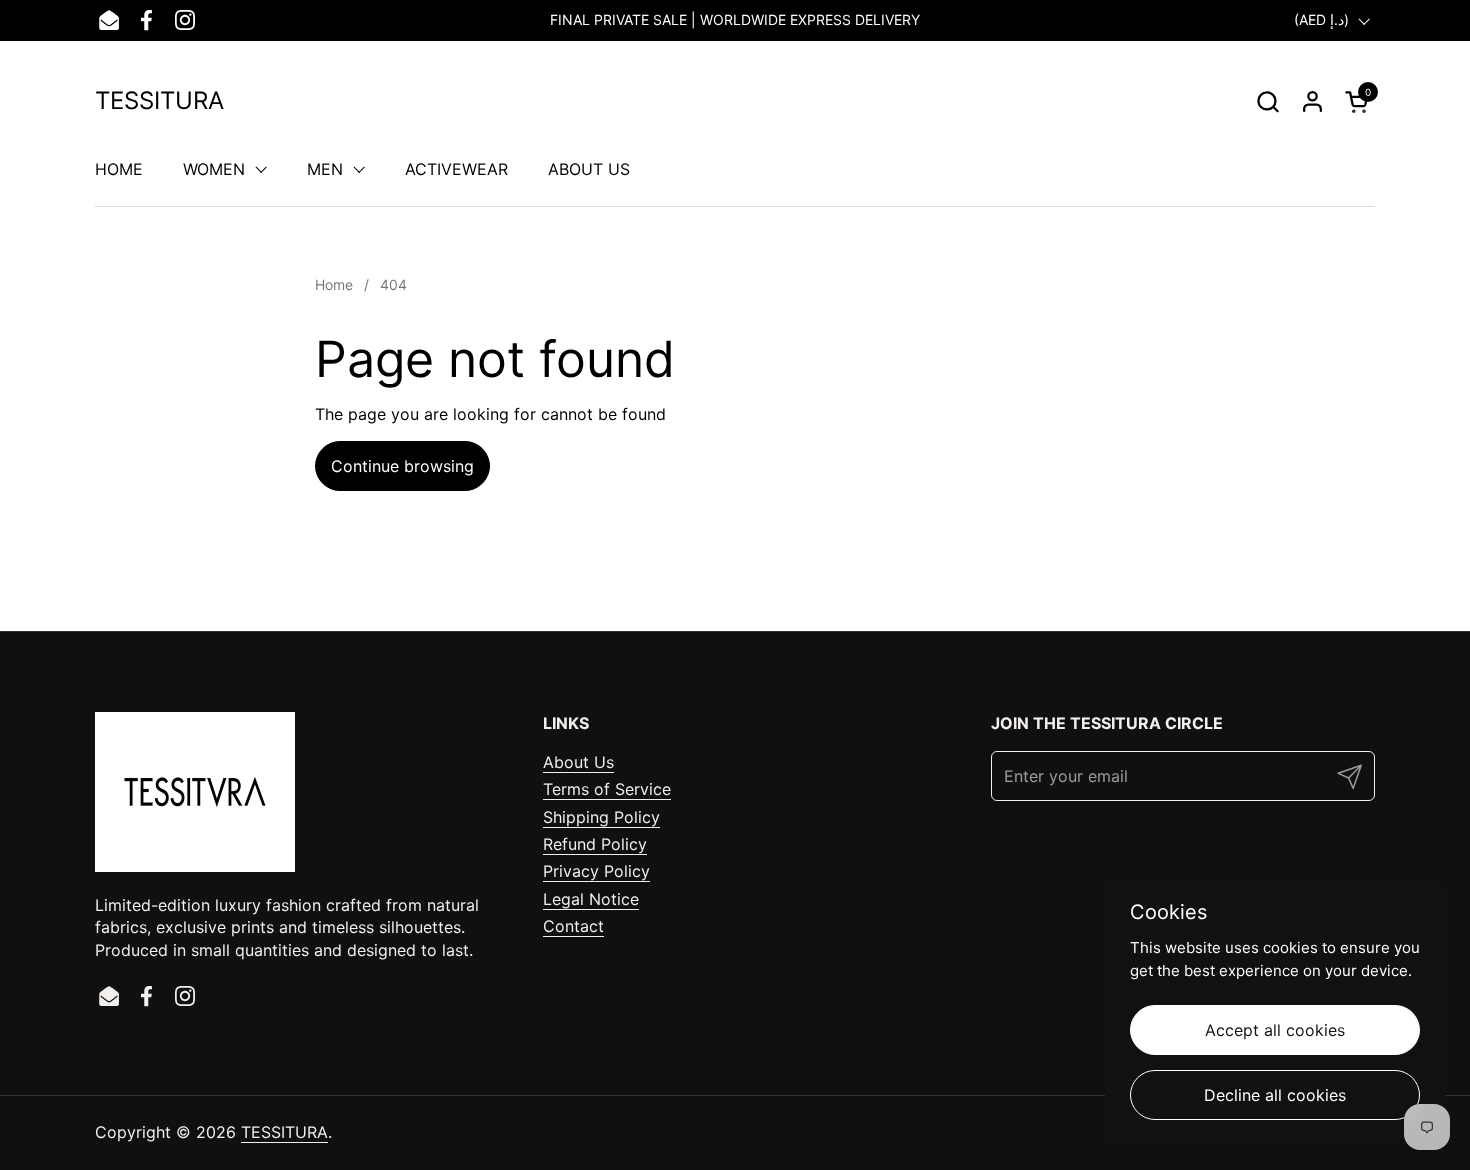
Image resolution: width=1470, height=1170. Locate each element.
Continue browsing (402, 466)
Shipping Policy (601, 817)
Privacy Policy (596, 871)
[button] (1267, 101)
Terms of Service (607, 789)
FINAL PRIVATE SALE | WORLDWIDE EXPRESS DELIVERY (735, 19)
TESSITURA (159, 101)
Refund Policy (595, 844)
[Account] (1312, 101)
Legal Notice (591, 899)
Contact (573, 926)
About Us (578, 762)
